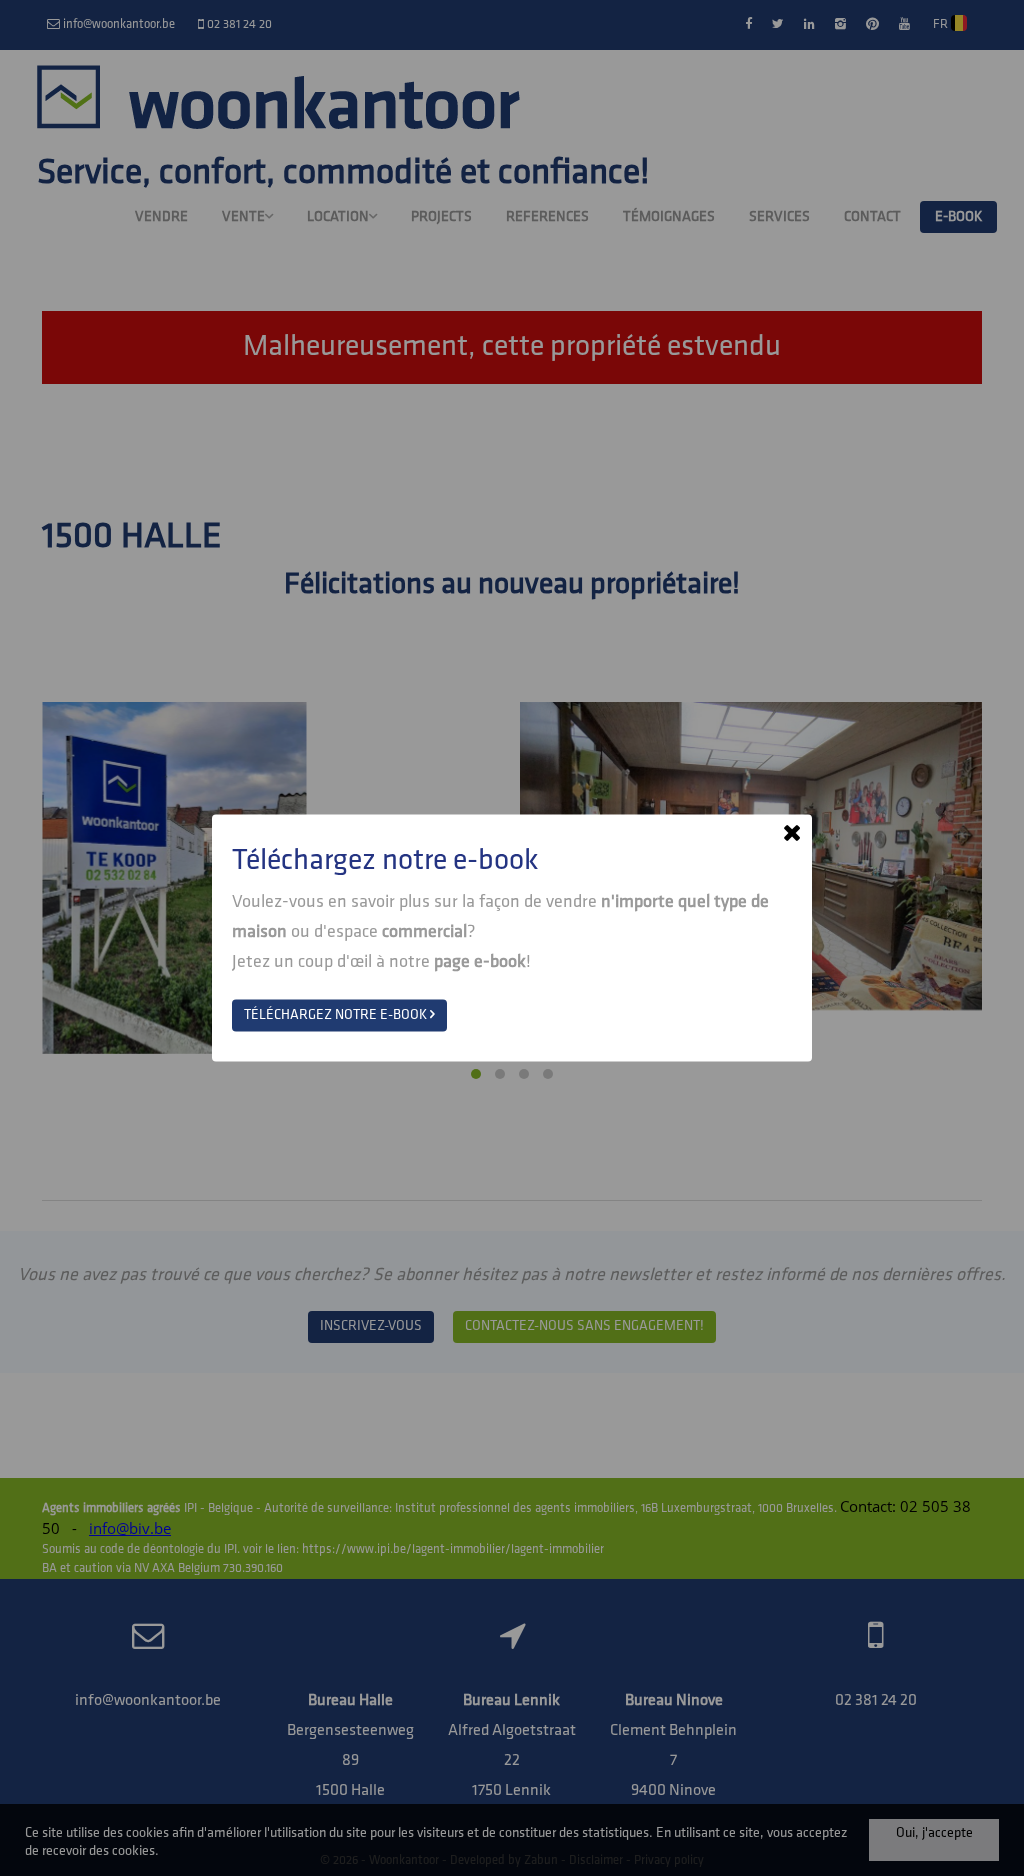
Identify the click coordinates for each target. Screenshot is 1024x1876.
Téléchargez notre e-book (337, 1015)
